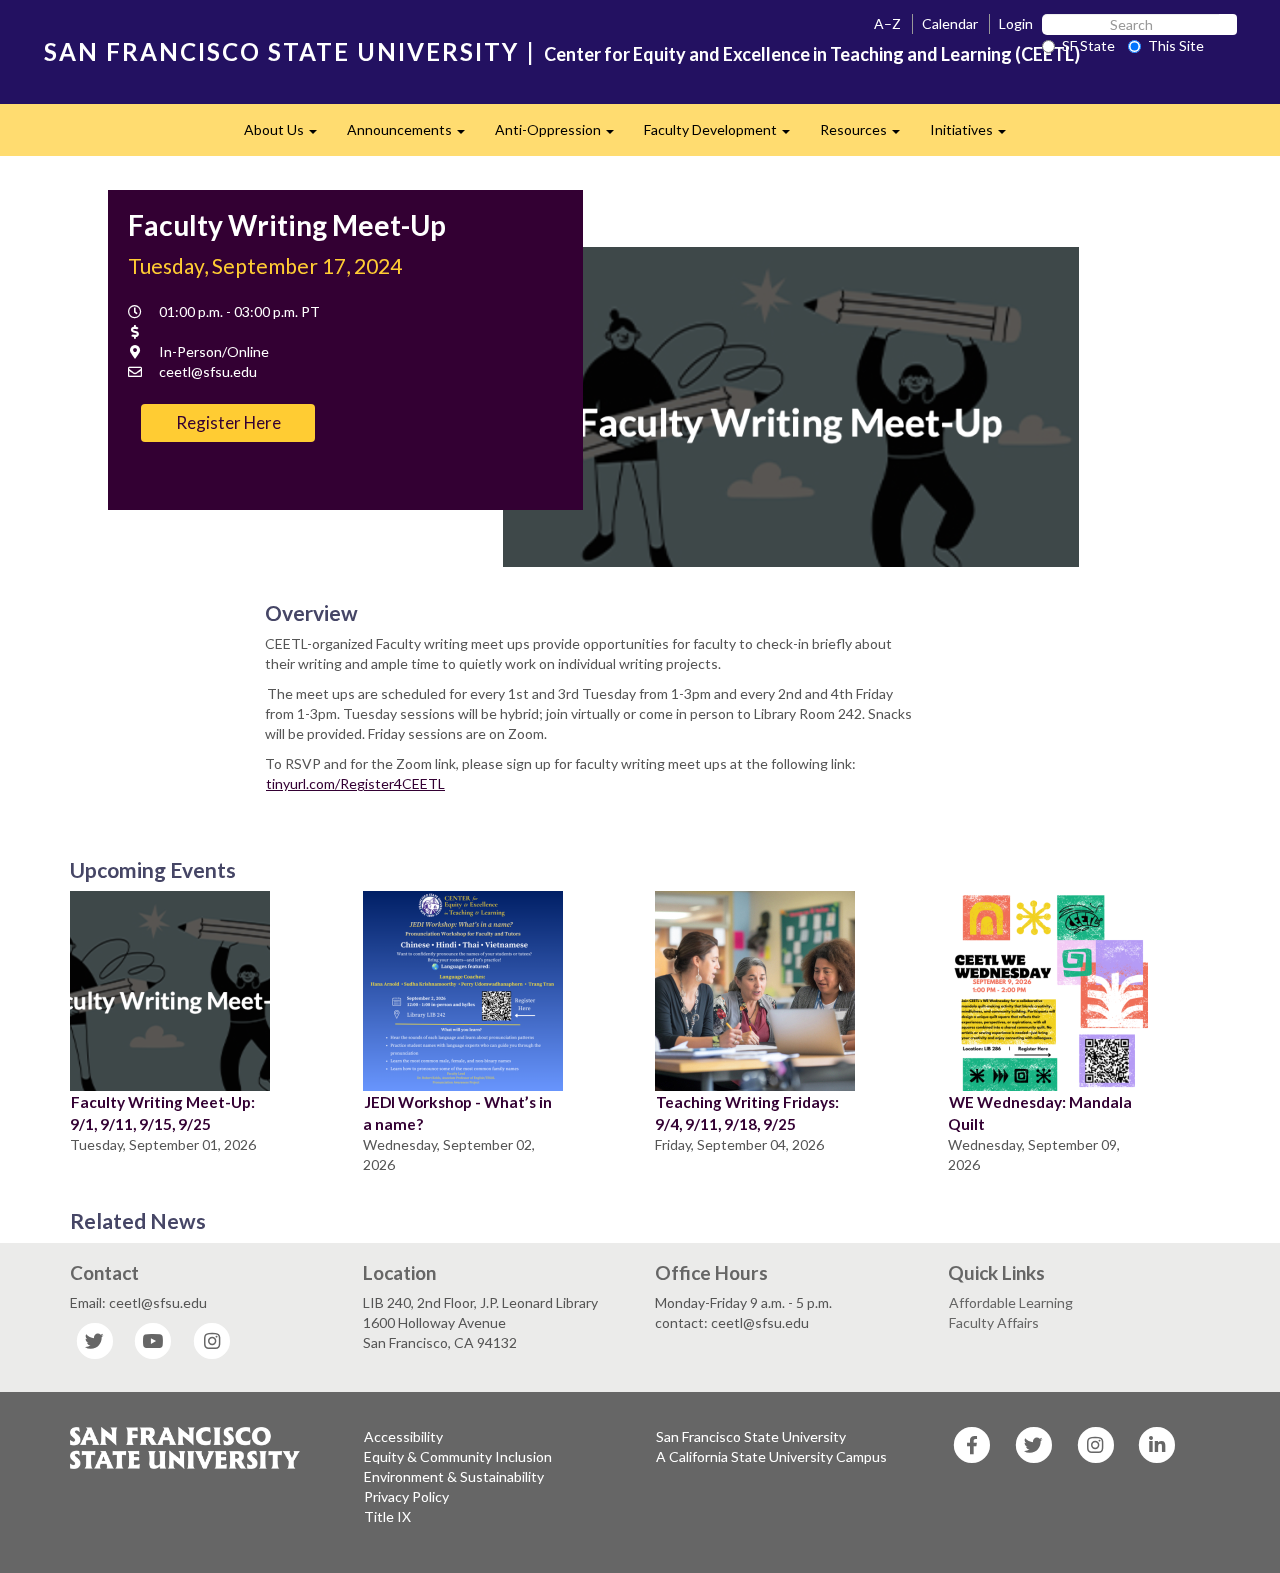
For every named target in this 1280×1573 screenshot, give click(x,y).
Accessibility (403, 1436)
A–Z (887, 23)
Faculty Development (724, 135)
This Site (1176, 45)
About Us (288, 135)
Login (1016, 23)
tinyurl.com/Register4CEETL (355, 783)
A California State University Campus (771, 1456)
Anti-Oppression (562, 135)
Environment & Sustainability (454, 1476)
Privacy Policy (406, 1496)
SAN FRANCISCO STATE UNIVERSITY (281, 51)
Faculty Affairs (994, 1322)
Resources (867, 135)
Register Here (228, 422)
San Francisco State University (751, 1436)
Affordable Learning (1011, 1302)
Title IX (387, 1516)
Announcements (413, 135)
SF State (1088, 45)
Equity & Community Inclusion (458, 1456)
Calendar (950, 23)
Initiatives (975, 135)
